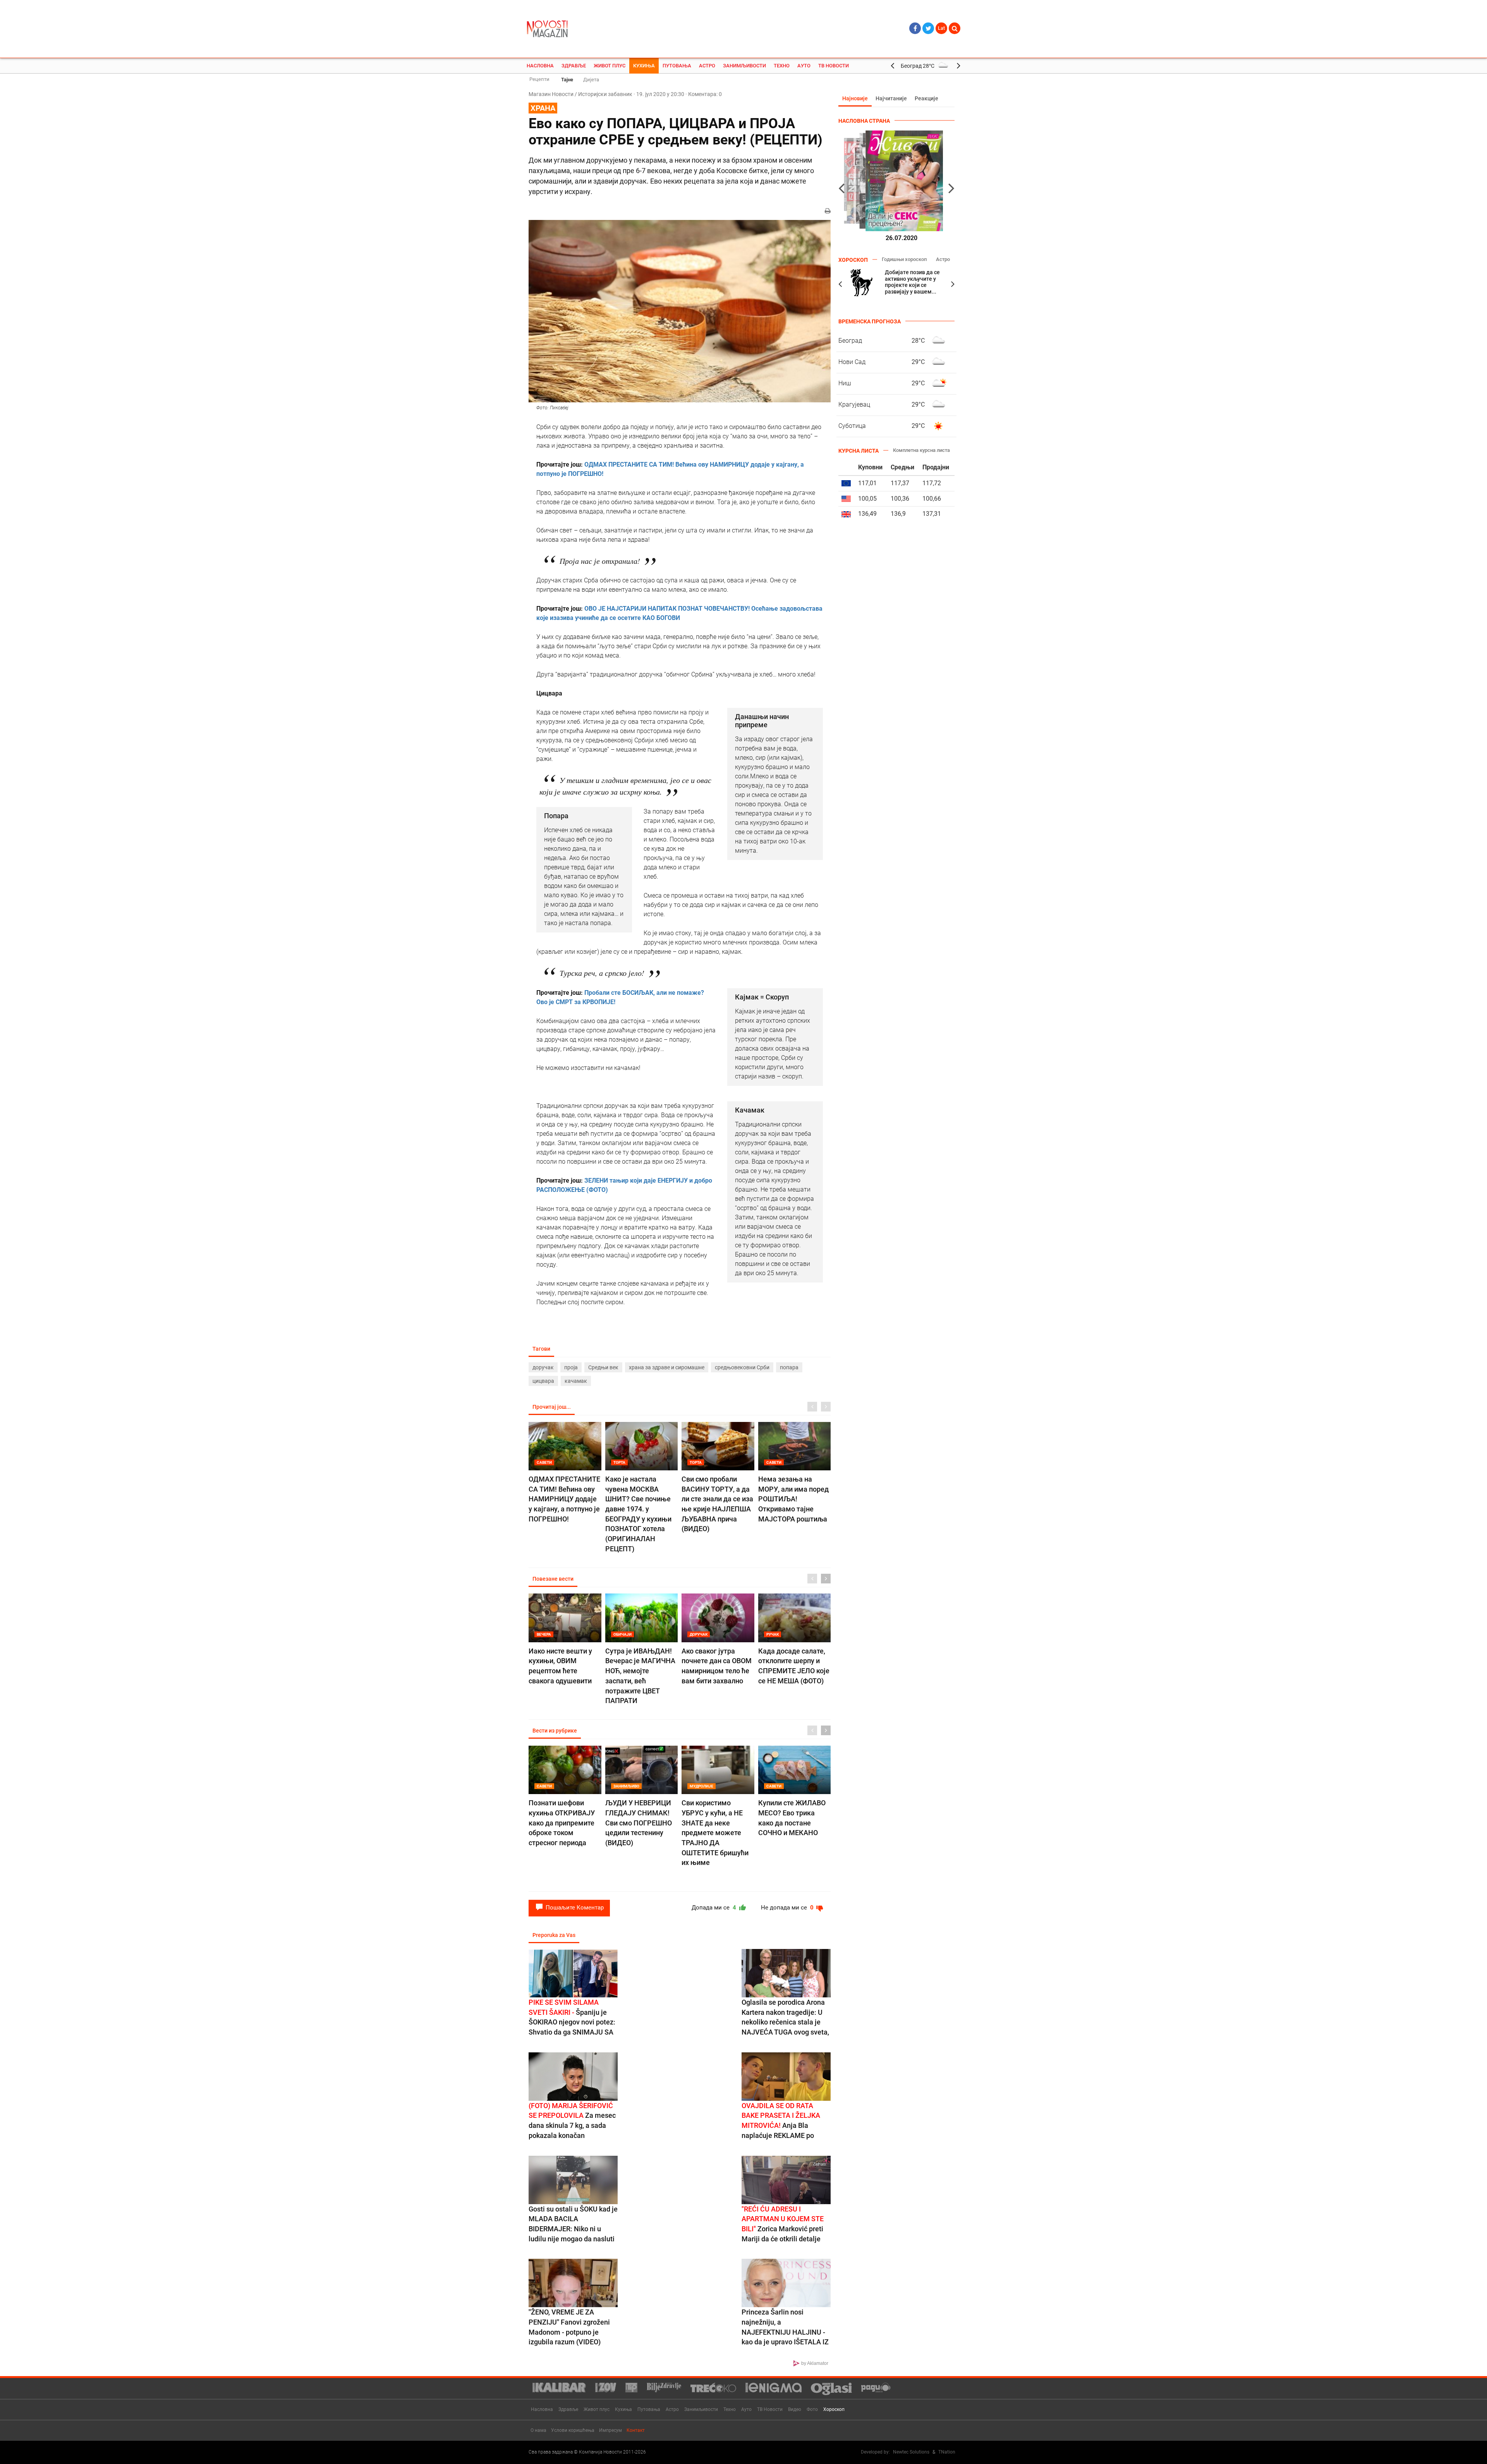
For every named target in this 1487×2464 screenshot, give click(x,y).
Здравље (574, 66)
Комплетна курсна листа (921, 450)
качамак (576, 1381)
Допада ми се (715, 1908)
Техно (782, 66)
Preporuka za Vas (554, 1935)
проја (571, 1367)
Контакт (636, 2430)
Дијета (591, 80)
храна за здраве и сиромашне (667, 1367)
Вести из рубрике (555, 1731)
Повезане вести (553, 1579)
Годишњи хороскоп (904, 259)
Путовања (677, 66)
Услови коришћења (573, 2430)
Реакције (926, 98)
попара (789, 1367)
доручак (543, 1367)
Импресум (610, 2430)
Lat (941, 28)
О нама (538, 2430)
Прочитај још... (552, 1407)
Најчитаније (891, 98)
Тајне (567, 80)
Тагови (541, 1349)
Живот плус (610, 66)
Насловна (540, 66)
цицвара (543, 1381)
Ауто (804, 66)
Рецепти (539, 79)
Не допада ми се (788, 1908)
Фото (812, 2409)
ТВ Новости (834, 66)
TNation (947, 2452)
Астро (707, 66)
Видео (795, 2409)
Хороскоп (834, 2409)
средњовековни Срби (742, 1367)
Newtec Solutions (911, 2452)
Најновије (855, 98)
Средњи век (603, 1367)
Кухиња (644, 66)
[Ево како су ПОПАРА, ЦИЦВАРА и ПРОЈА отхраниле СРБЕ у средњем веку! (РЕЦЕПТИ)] (680, 311)
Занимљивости (744, 66)
